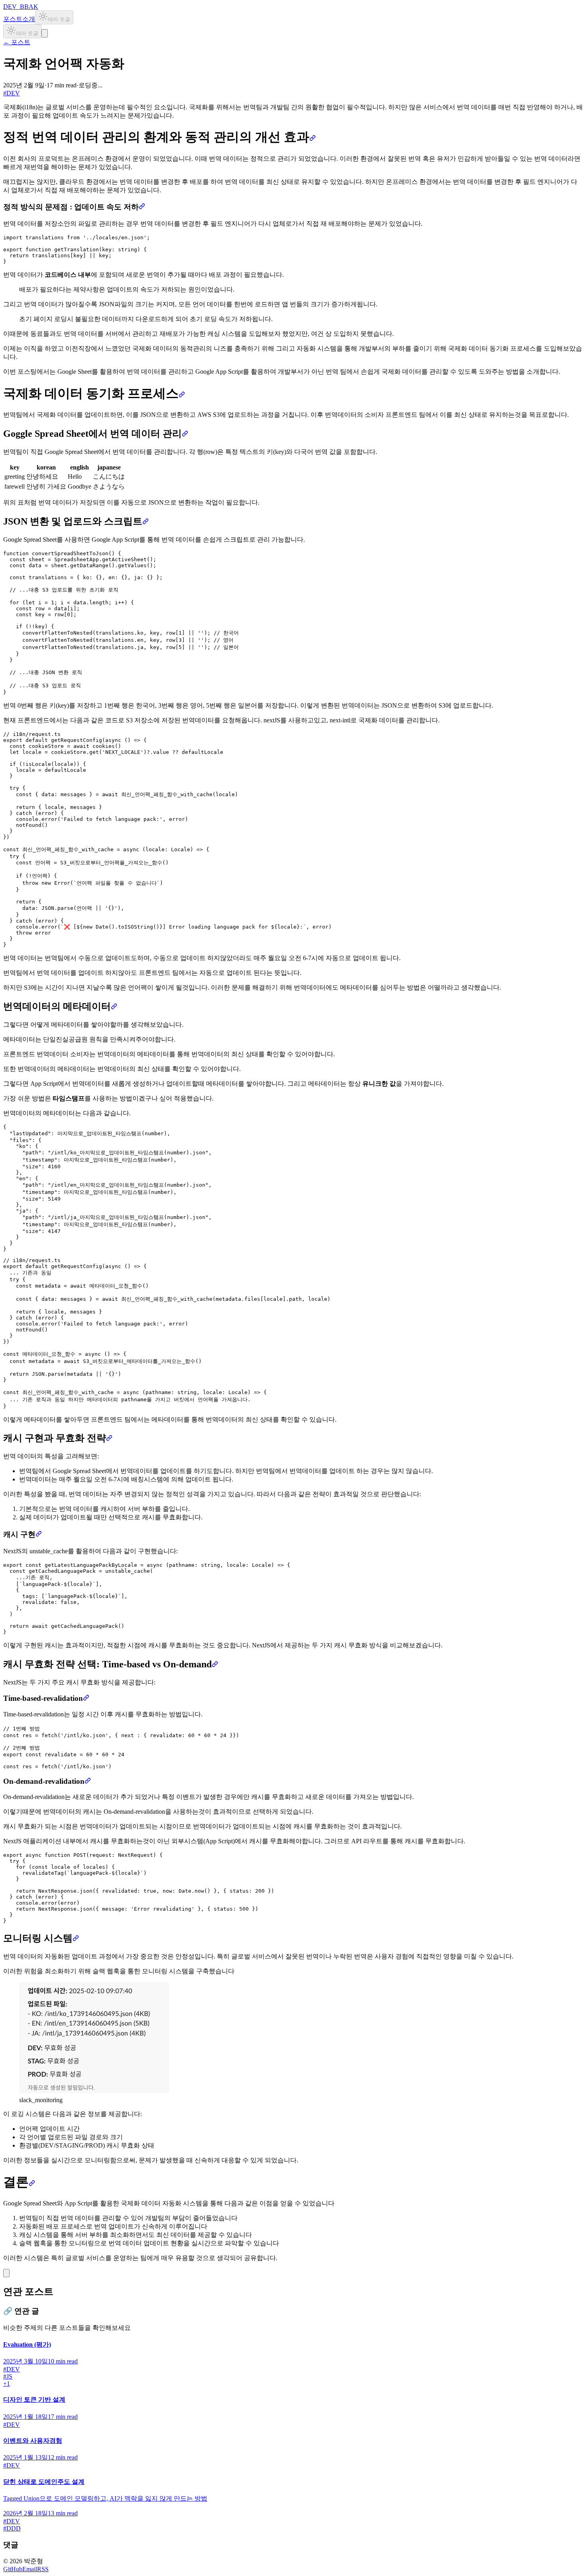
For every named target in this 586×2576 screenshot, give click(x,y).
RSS (43, 2569)
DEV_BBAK (21, 7)
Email (30, 2569)
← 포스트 (17, 42)
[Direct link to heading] (313, 137)
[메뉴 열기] (45, 33)
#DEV (12, 93)
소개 (29, 19)
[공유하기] (6, 2273)
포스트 (13, 19)
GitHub (13, 2569)
